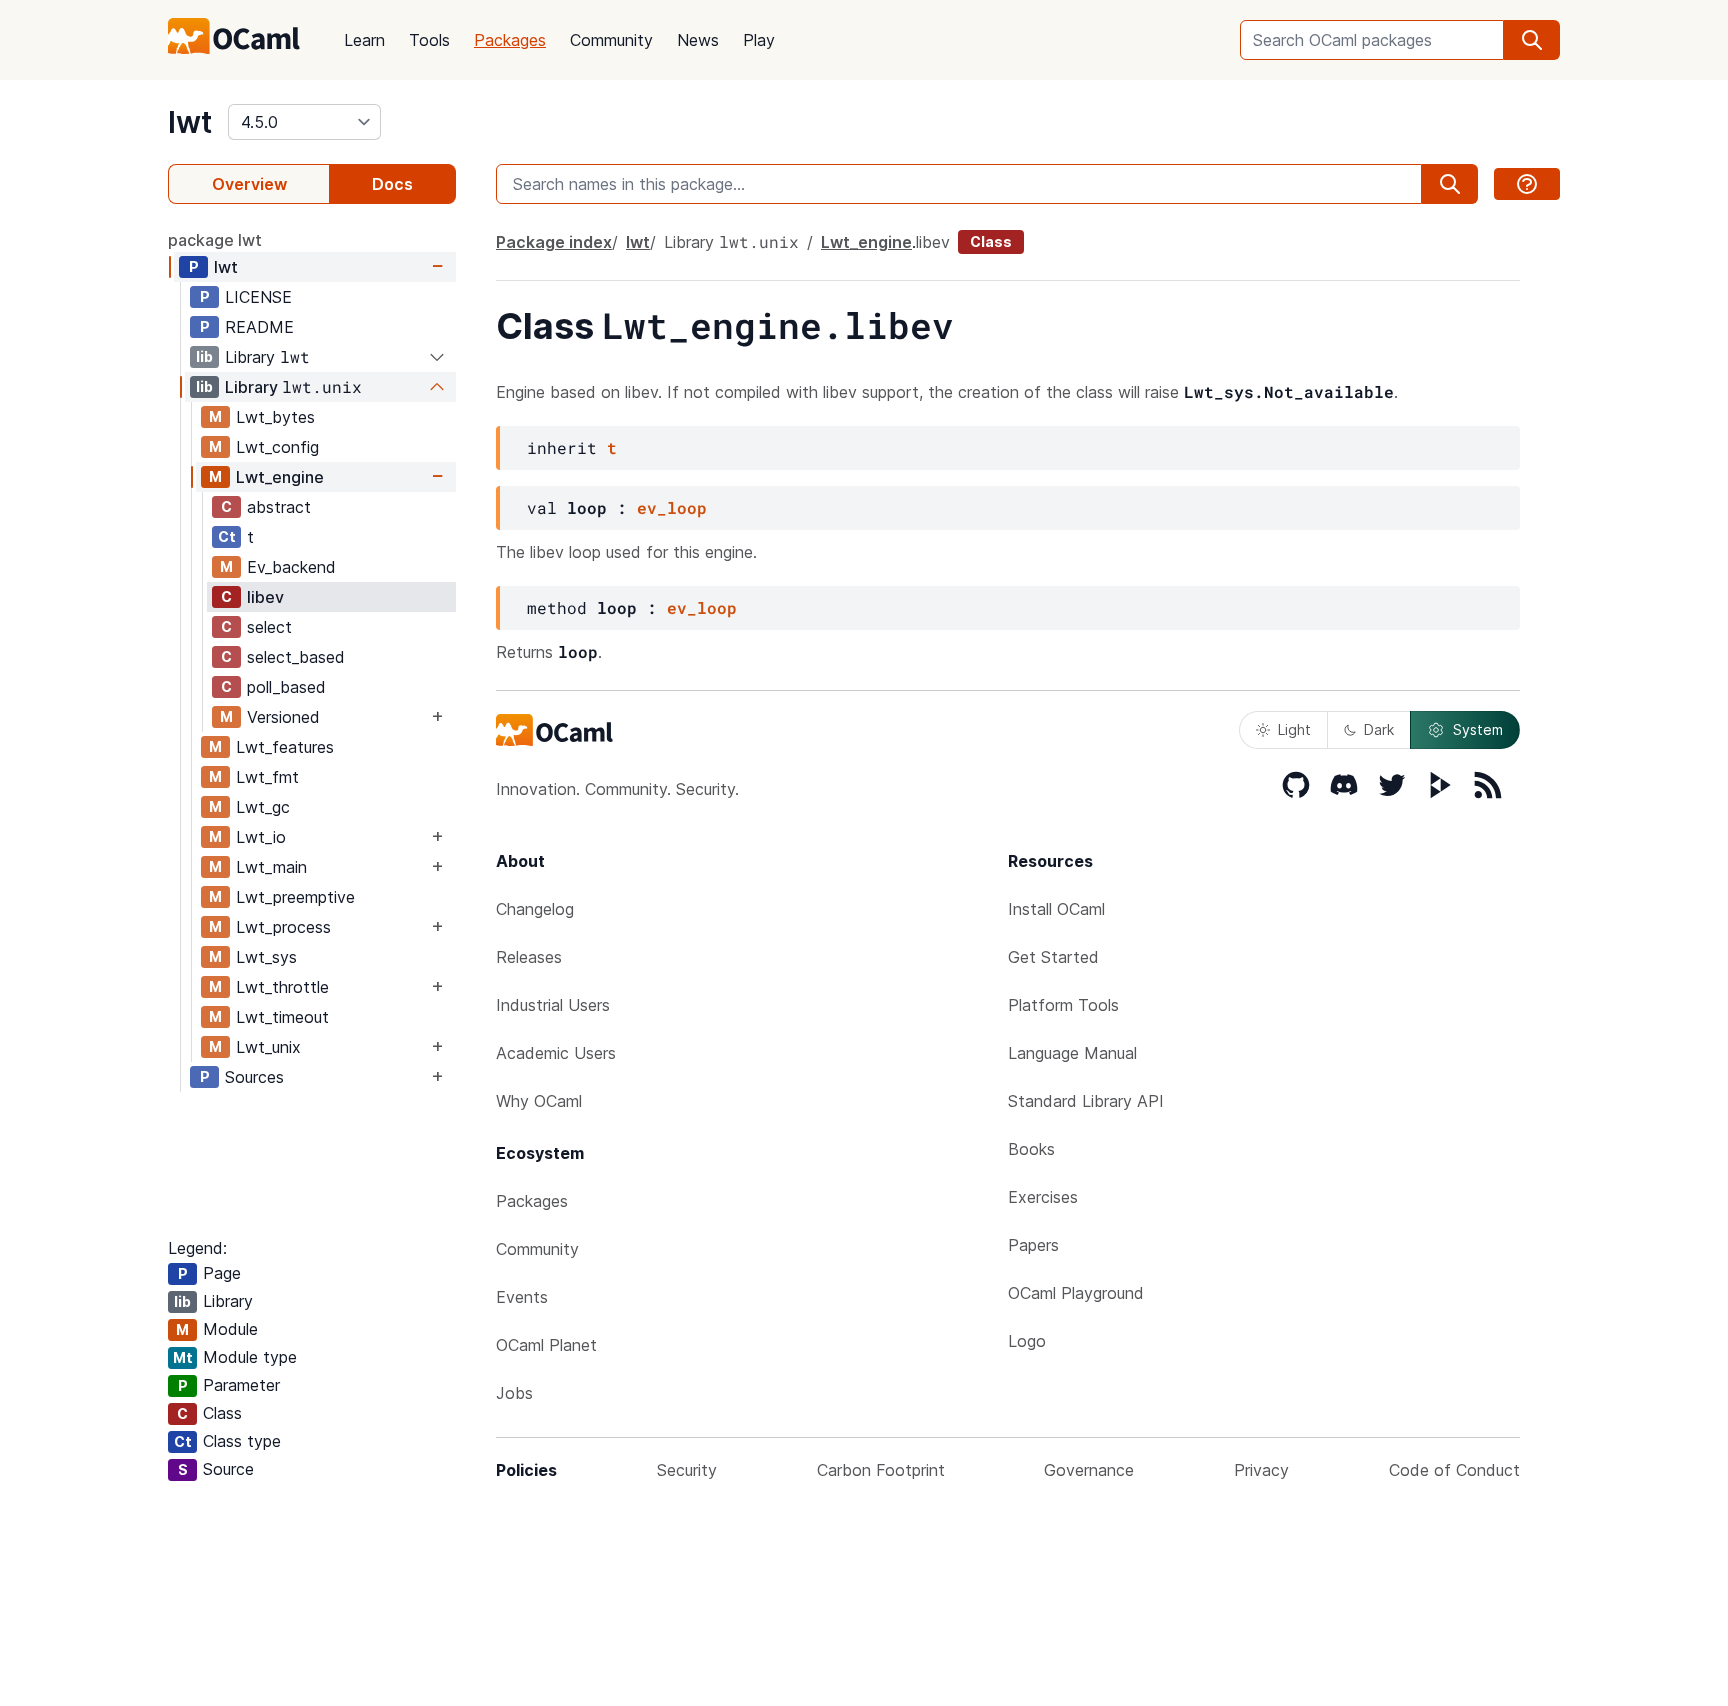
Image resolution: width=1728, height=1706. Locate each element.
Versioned (283, 717)
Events (522, 1297)
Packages (510, 40)
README (259, 327)
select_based (296, 657)
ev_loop (672, 507)
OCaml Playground (1076, 1293)
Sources (254, 1077)
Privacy (1261, 1470)
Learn (364, 40)
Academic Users (556, 1053)
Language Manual (1072, 1053)
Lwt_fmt (267, 777)
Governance (1089, 1470)
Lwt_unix (268, 1047)
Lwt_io (261, 837)
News (698, 40)
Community (611, 40)
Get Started (1053, 957)
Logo (1027, 1341)
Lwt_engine (280, 477)
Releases (529, 957)
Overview (249, 184)
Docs (392, 184)
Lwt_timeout (282, 1017)
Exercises (1043, 1197)
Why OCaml (539, 1101)
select (269, 627)
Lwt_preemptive (295, 897)
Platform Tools (1063, 1005)
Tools (429, 40)
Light (1294, 729)
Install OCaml (1056, 909)
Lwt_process (283, 927)
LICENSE (258, 297)
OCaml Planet (546, 1345)
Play (759, 40)
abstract (279, 507)
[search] (1532, 40)
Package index (554, 242)
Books (1031, 1149)
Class (991, 241)
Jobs (514, 1393)
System (1478, 729)
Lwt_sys (266, 957)
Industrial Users (553, 1005)
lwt (190, 122)
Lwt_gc (263, 807)
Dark (1379, 729)
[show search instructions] (1527, 184)
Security (687, 1470)
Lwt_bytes (275, 417)
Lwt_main (271, 867)
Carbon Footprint (881, 1470)
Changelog (535, 909)
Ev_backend (291, 567)
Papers (1033, 1245)
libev (265, 597)
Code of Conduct (1454, 1470)
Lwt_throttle (282, 987)
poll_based (286, 687)
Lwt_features (285, 747)
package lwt (215, 240)
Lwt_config (277, 447)
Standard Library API (1086, 1101)
